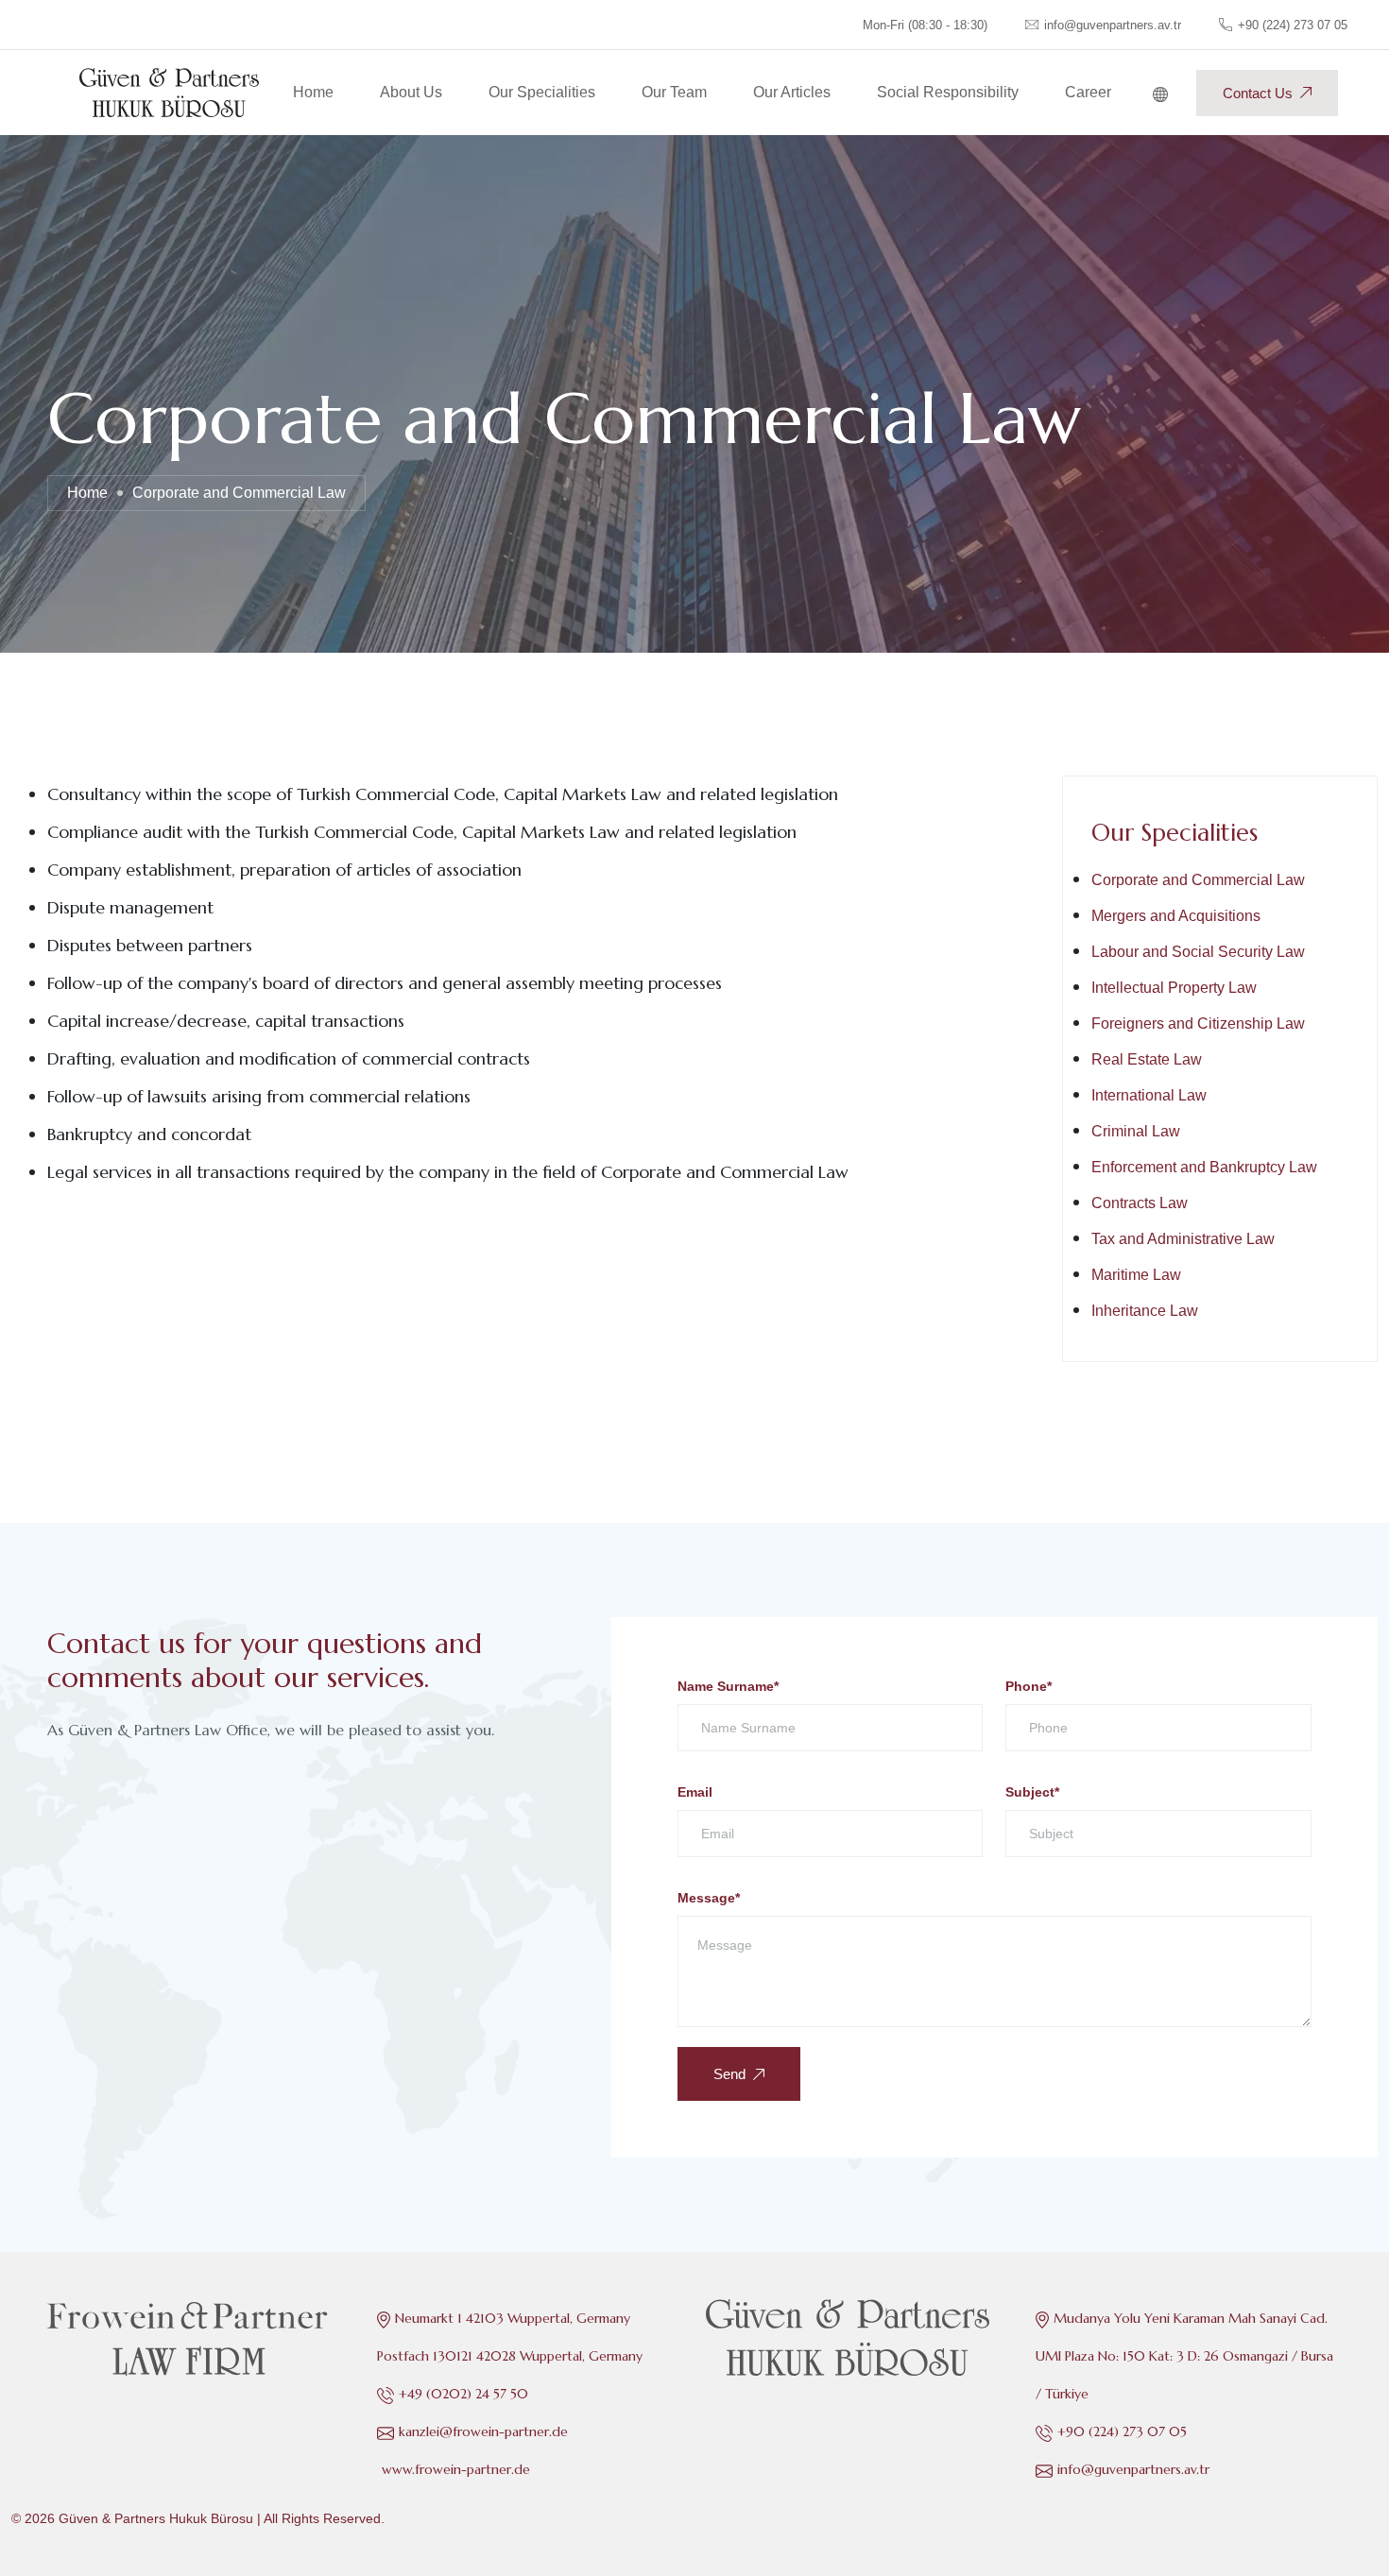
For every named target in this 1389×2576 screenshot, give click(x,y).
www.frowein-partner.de (456, 2469)
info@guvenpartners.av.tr (1133, 2469)
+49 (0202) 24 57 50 (463, 2394)
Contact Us (1258, 93)
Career (1088, 92)
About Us (411, 92)
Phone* (1029, 1686)
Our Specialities (542, 92)
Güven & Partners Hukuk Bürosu (156, 2518)
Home (313, 92)
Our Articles (792, 92)
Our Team (674, 92)
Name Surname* (728, 1686)
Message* (709, 1898)
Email (695, 1792)
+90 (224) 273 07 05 (1293, 25)
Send (729, 2074)
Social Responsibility (948, 92)
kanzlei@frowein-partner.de (483, 2431)
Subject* (1032, 1792)
